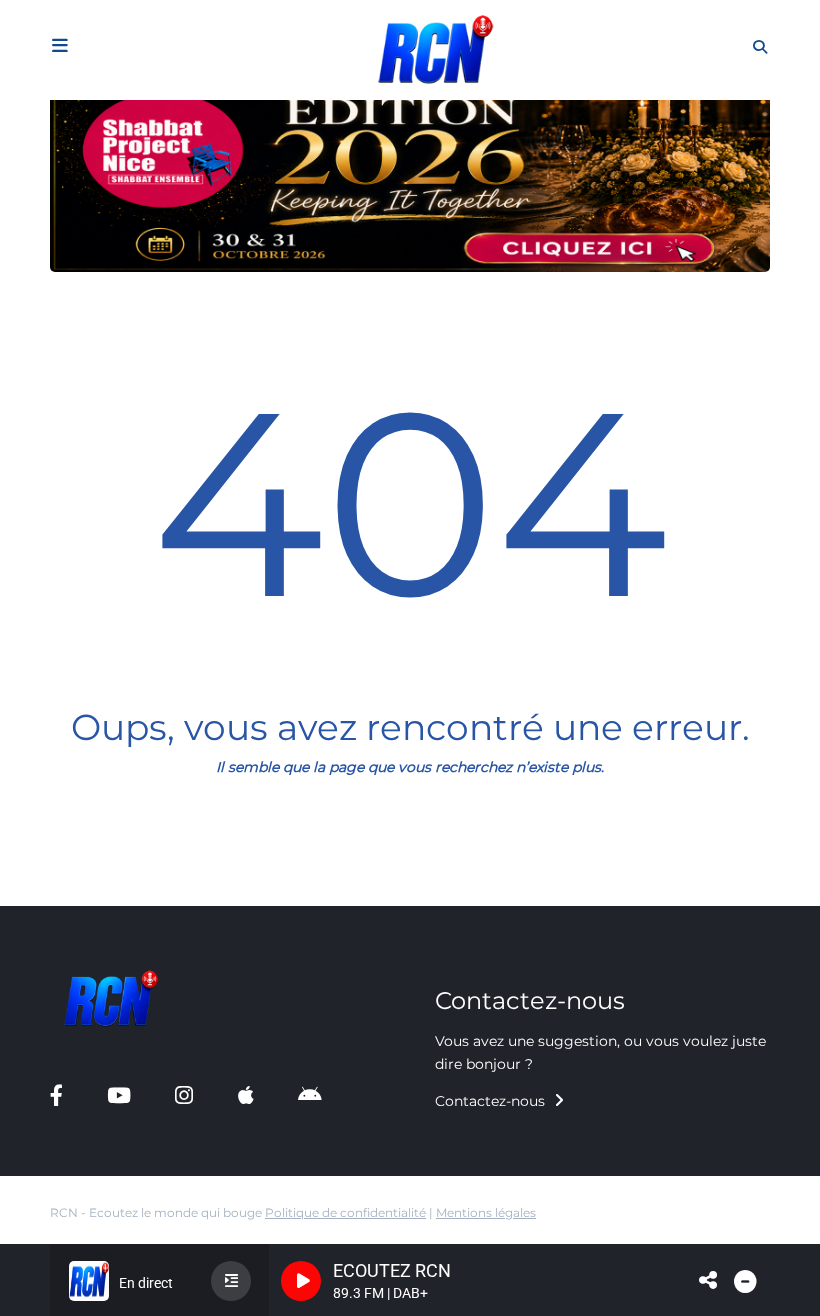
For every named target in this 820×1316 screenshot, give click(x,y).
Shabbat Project (81, 898)
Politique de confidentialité (345, 1212)
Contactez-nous (492, 1101)
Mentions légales (486, 1212)
